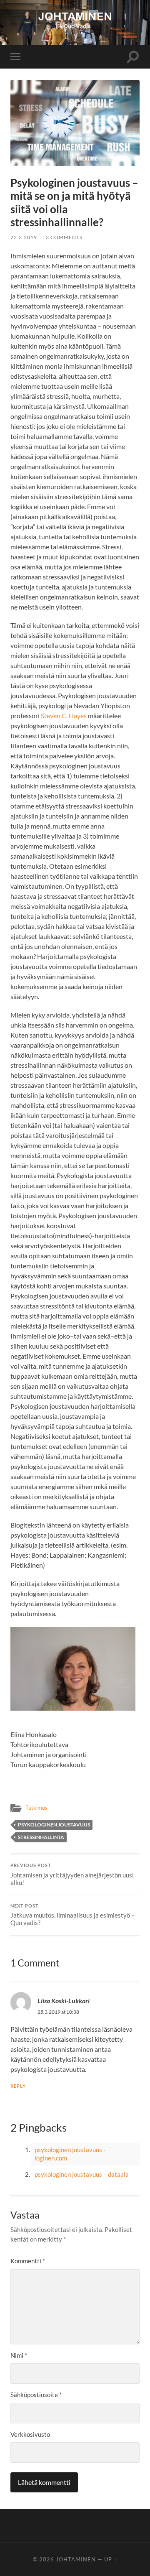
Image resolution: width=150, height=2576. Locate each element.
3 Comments (64, 237)
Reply (18, 2086)
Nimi (19, 2355)
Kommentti (28, 2261)
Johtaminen (76, 2559)
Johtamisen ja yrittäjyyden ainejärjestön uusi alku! (72, 1875)
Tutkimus (36, 1808)
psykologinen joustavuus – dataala (82, 2174)
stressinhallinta (41, 1837)
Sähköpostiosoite (36, 2395)
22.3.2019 (24, 237)
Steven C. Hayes (64, 715)
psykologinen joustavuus (54, 1825)
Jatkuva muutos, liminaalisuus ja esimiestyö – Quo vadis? (72, 1915)
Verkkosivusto (30, 2434)
